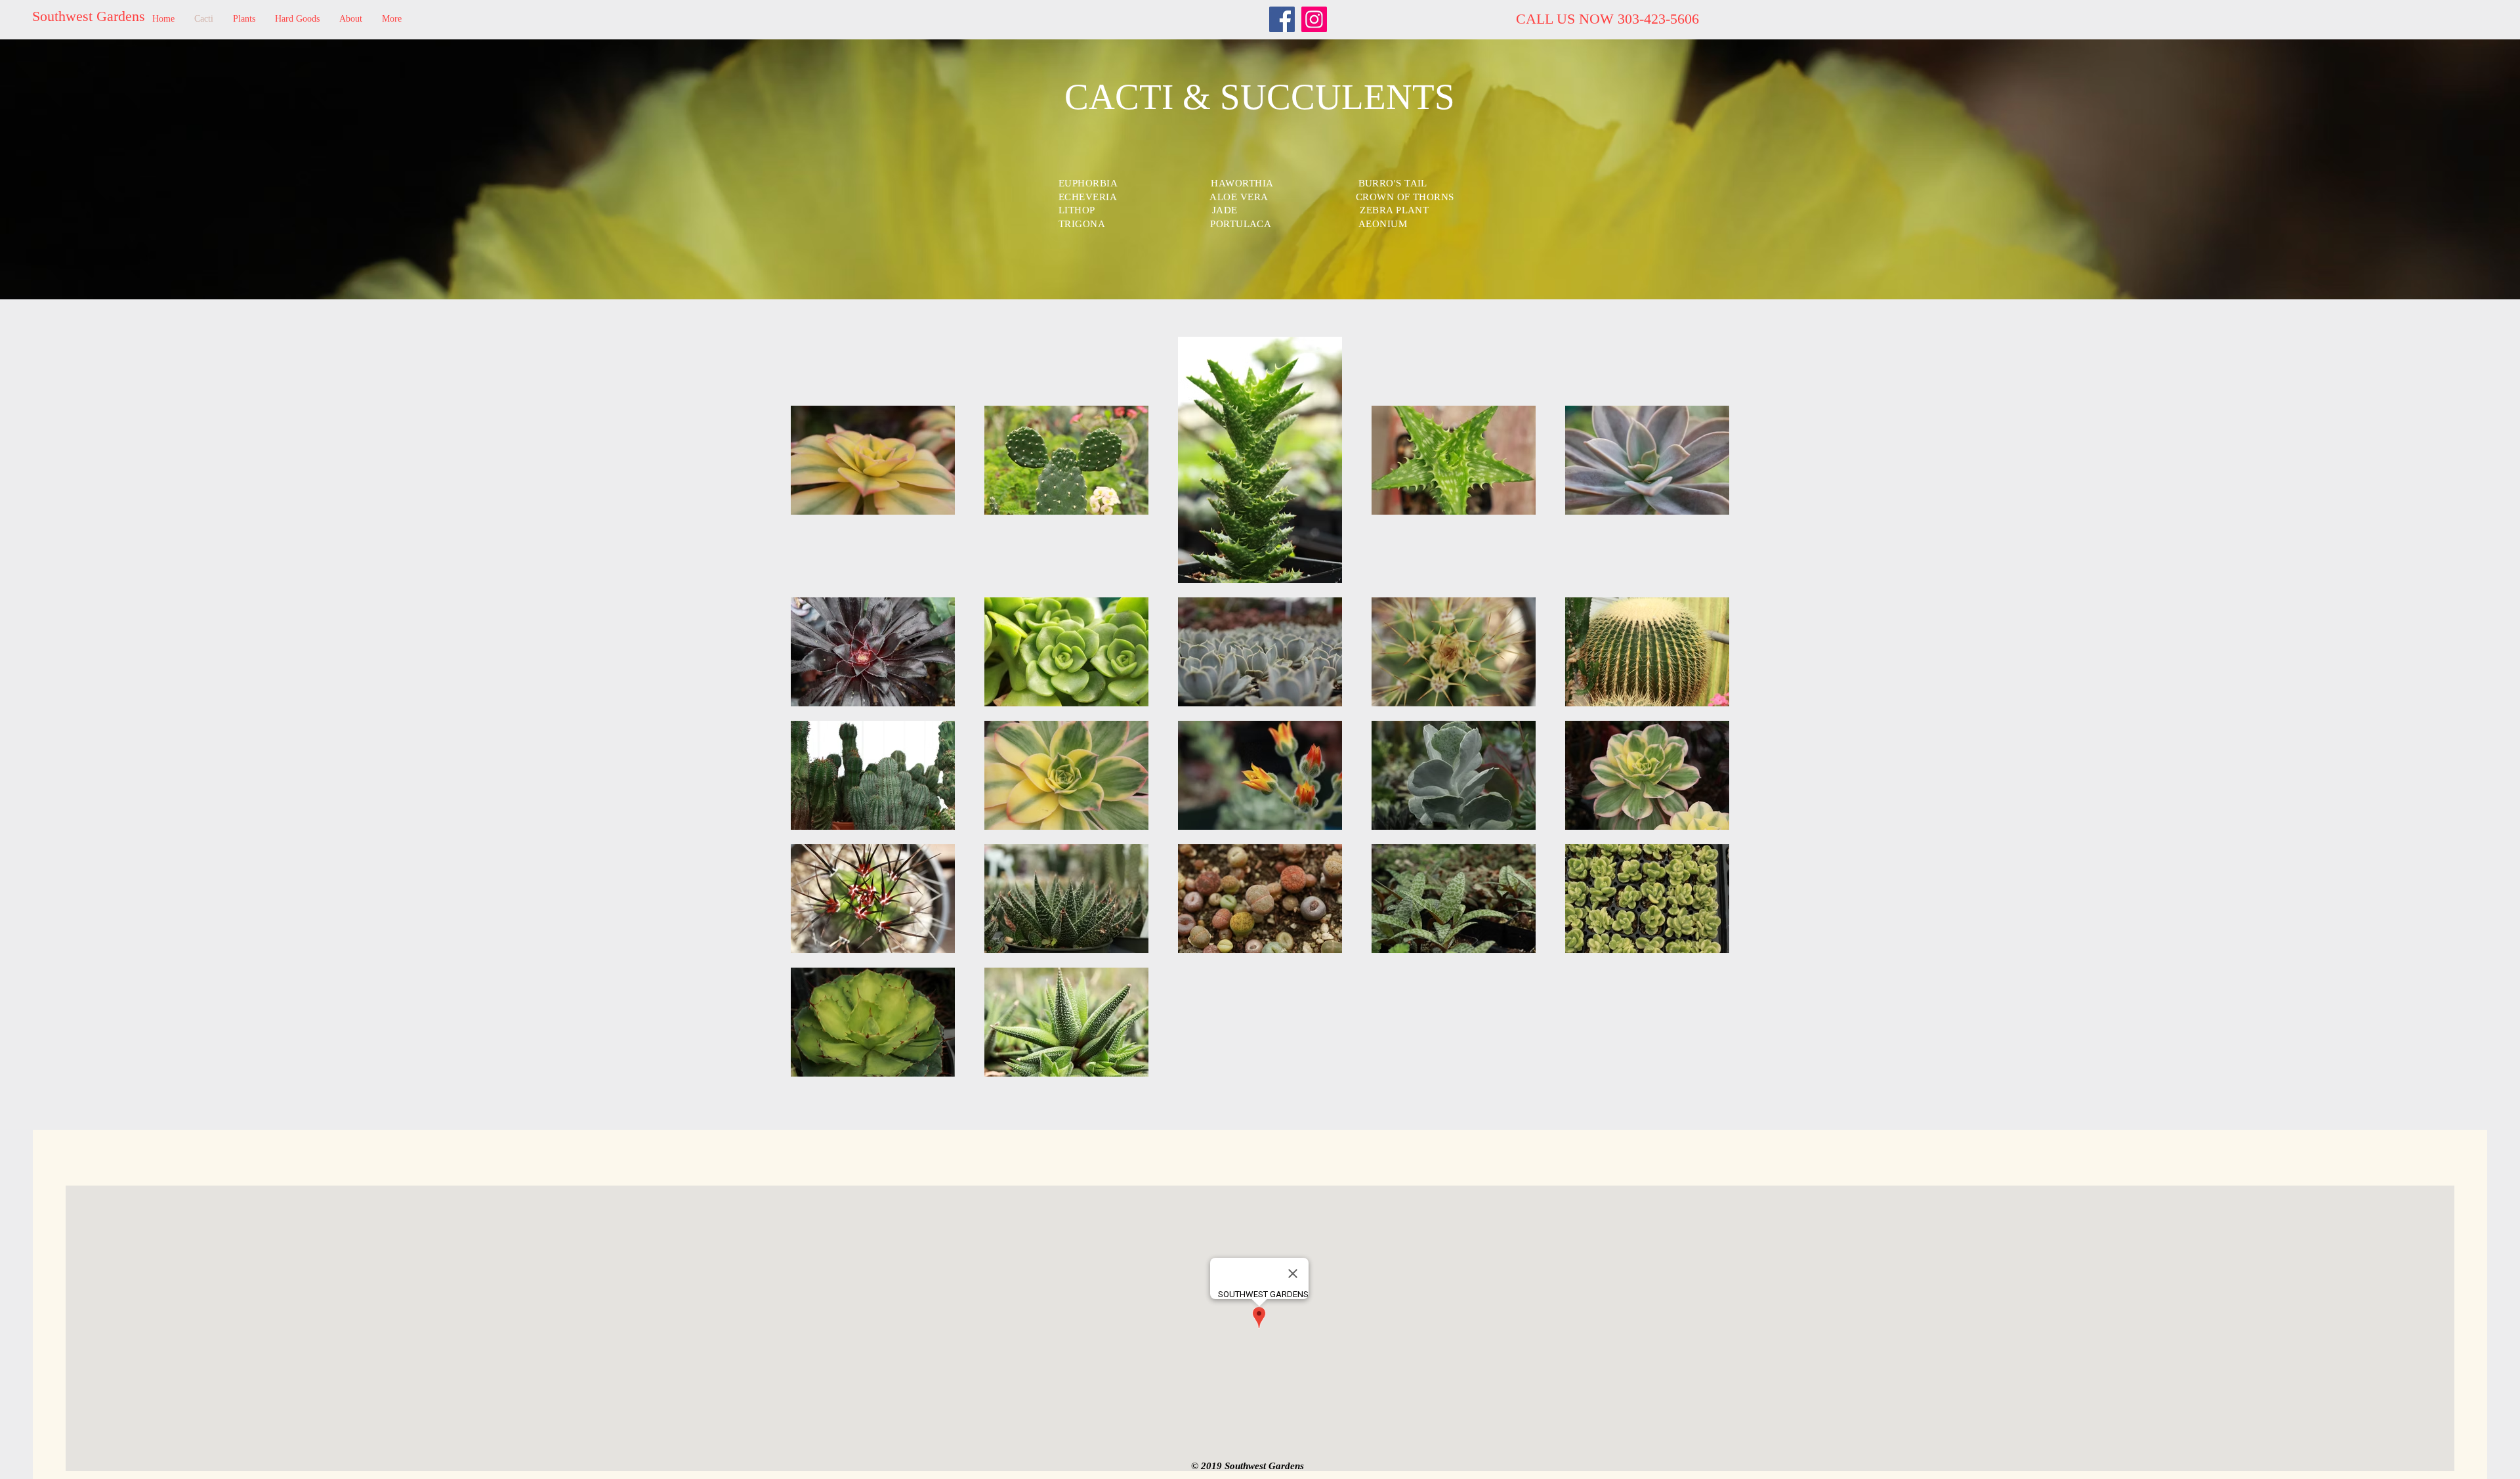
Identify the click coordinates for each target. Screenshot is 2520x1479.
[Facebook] (1282, 19)
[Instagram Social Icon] (1314, 19)
